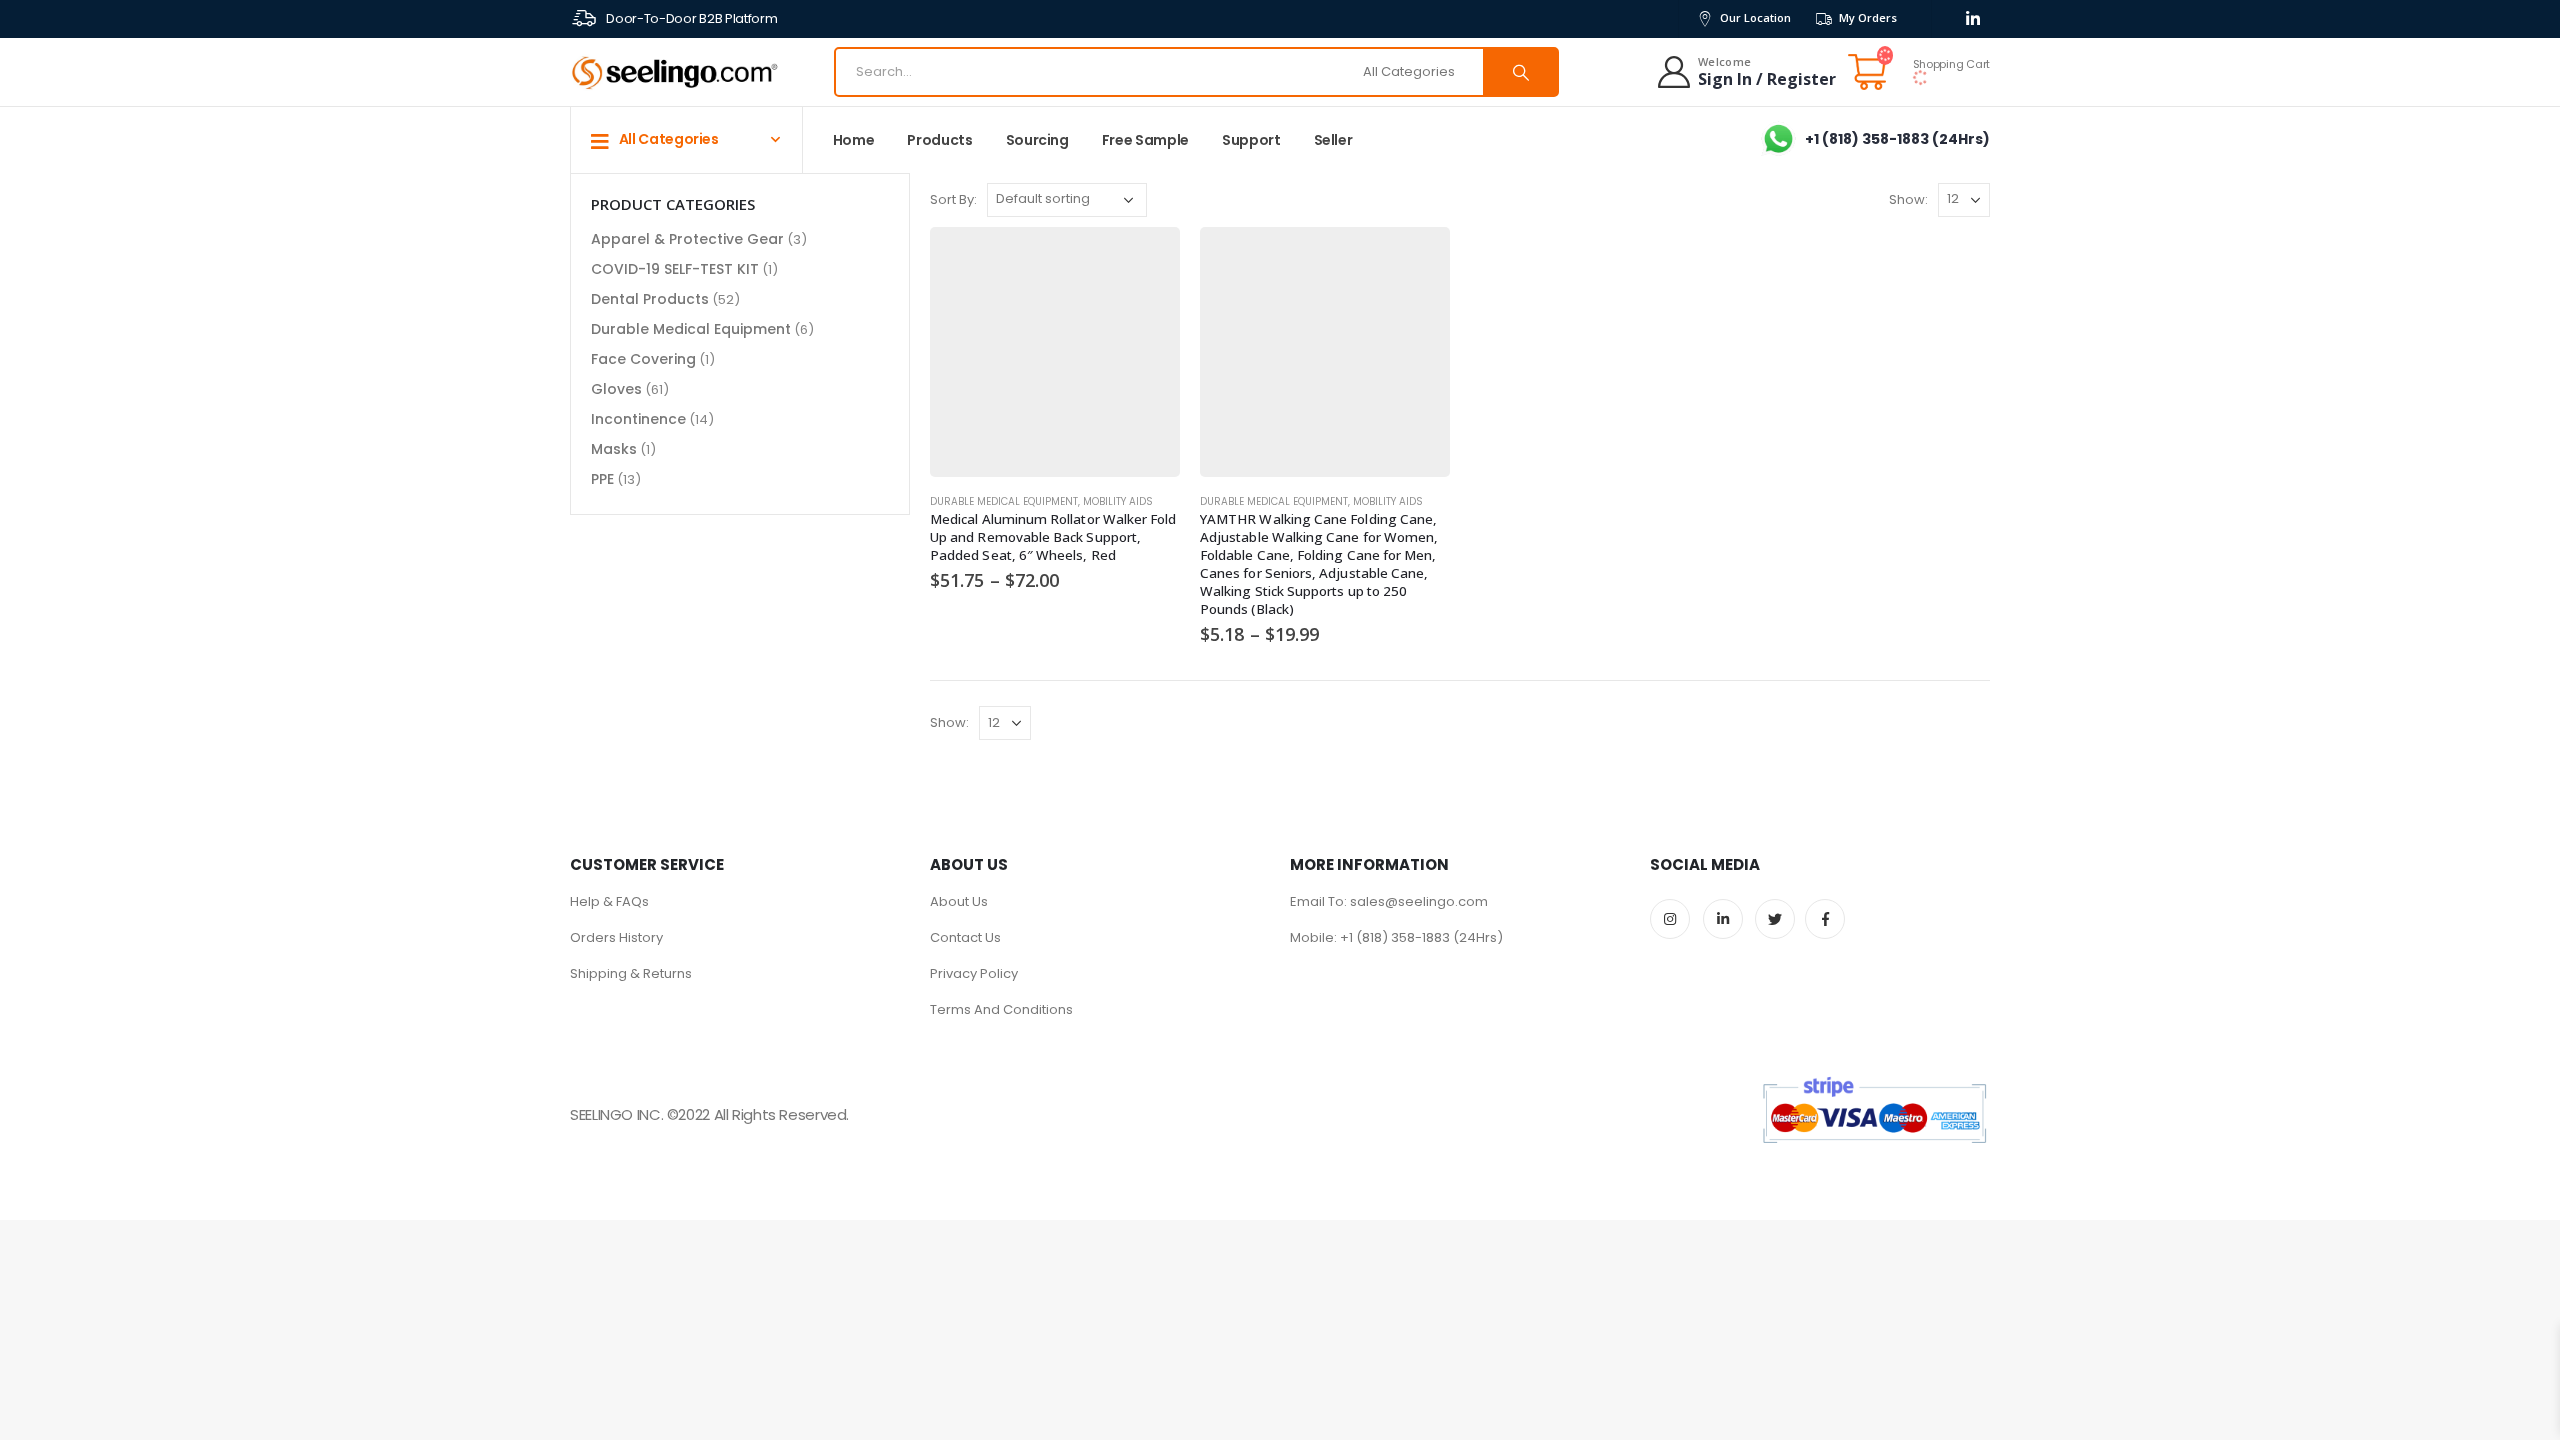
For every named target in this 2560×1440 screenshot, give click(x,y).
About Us (959, 901)
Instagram (1670, 919)
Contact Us (965, 937)
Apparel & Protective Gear (687, 239)
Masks (614, 449)
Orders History (616, 937)
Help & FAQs (609, 901)
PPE (602, 479)
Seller (1333, 140)
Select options (1147, 260)
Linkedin (1723, 919)
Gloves (616, 389)
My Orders (1868, 17)
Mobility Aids (1118, 501)
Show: (1908, 199)
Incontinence (638, 419)
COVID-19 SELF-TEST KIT (675, 269)
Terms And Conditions (1001, 1009)
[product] (1055, 352)
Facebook (1825, 919)
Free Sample (1145, 140)
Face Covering (643, 359)
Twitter (1775, 919)
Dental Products (650, 299)
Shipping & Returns (631, 973)
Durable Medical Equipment (1004, 501)
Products (939, 140)
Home (854, 140)
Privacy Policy (974, 973)
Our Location (1755, 17)
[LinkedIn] (1972, 19)
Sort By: (953, 199)
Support (1251, 140)
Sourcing (1037, 140)
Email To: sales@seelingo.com (1389, 901)
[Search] (1520, 72)
